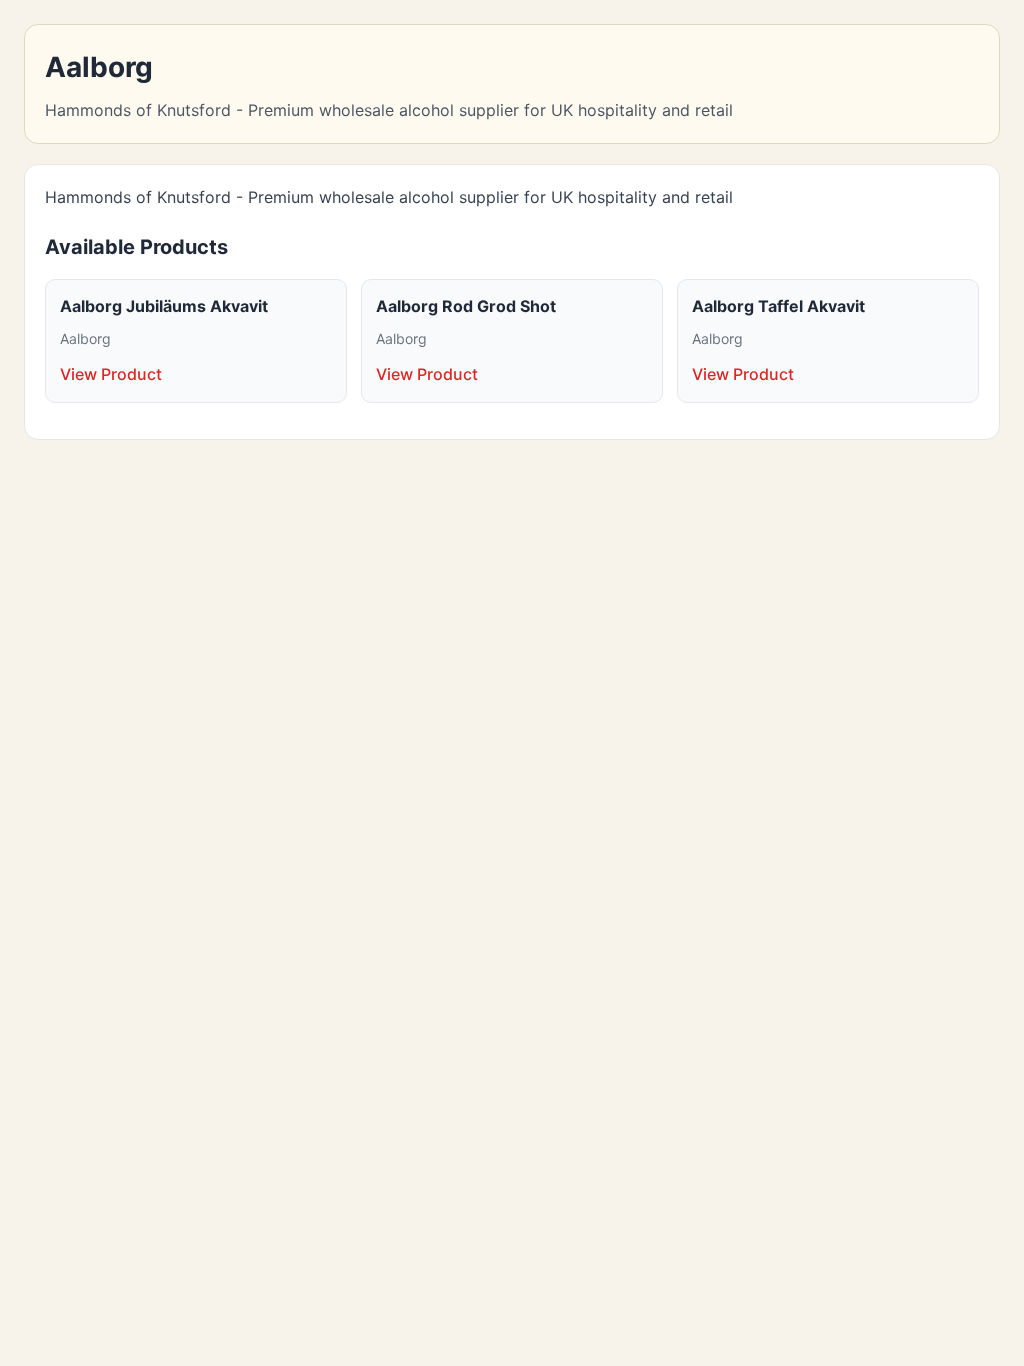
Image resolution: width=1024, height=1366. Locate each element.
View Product (111, 374)
